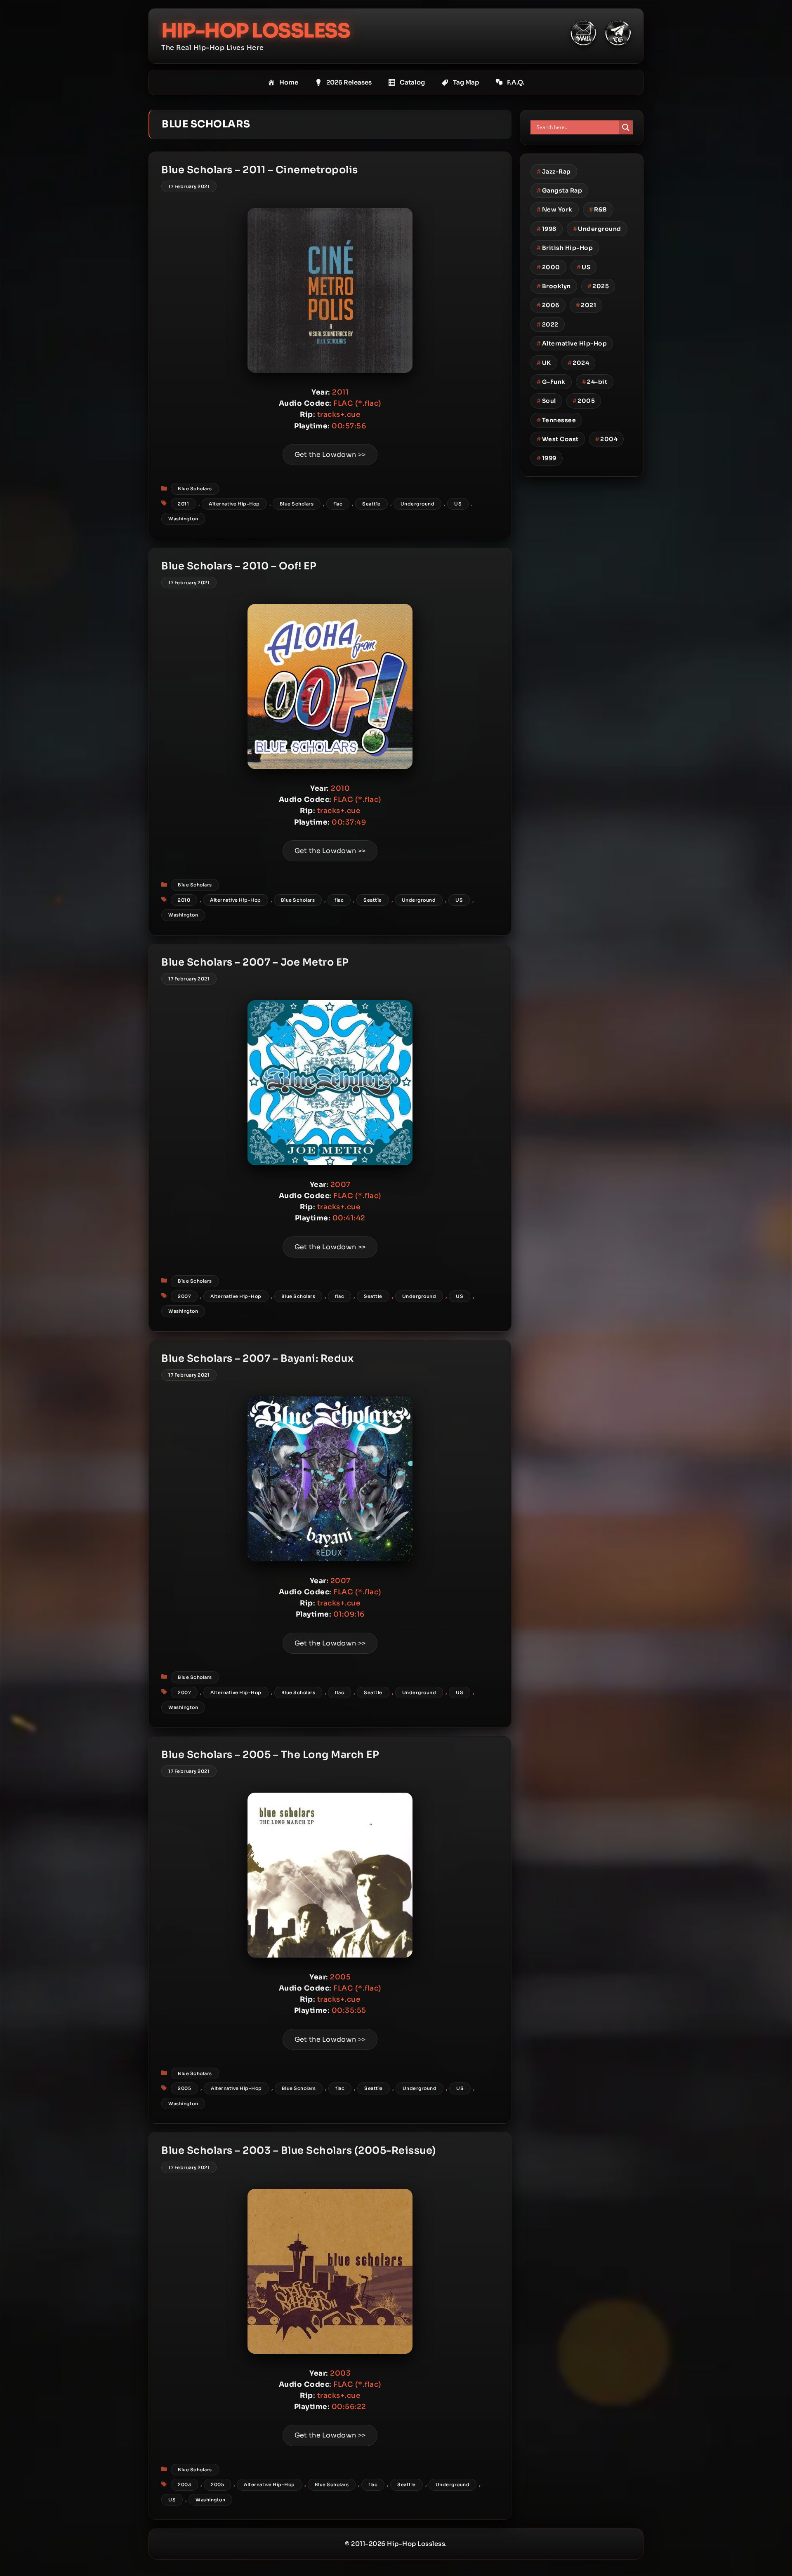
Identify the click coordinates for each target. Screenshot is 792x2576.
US (458, 504)
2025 (598, 286)
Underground (418, 504)
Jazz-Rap (554, 172)
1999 (547, 458)
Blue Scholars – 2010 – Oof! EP (239, 566)
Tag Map (466, 82)
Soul (546, 401)
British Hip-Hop (565, 248)
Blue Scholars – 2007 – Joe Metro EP (255, 962)
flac (338, 504)
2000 (548, 267)
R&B (598, 209)
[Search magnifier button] (626, 127)
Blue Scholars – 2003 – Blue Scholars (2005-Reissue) (299, 2151)
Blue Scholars (195, 489)
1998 (547, 229)
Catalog (412, 82)
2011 (183, 504)
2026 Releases (349, 82)
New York (555, 209)
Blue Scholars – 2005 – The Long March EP (270, 1755)
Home (289, 82)
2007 (184, 1296)
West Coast (558, 439)
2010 (184, 900)
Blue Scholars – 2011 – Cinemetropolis (260, 170)
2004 (607, 439)
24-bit (595, 382)
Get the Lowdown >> (330, 455)
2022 (548, 324)
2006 (548, 305)
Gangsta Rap (559, 190)
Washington (183, 519)
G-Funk (551, 382)
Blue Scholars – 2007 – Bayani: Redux (257, 1359)
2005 (184, 2088)
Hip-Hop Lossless (256, 31)
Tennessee (556, 420)
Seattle (371, 504)
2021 (586, 305)
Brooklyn (554, 286)
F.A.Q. (516, 82)
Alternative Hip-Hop (234, 504)
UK (544, 363)
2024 (579, 363)
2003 (184, 2484)
